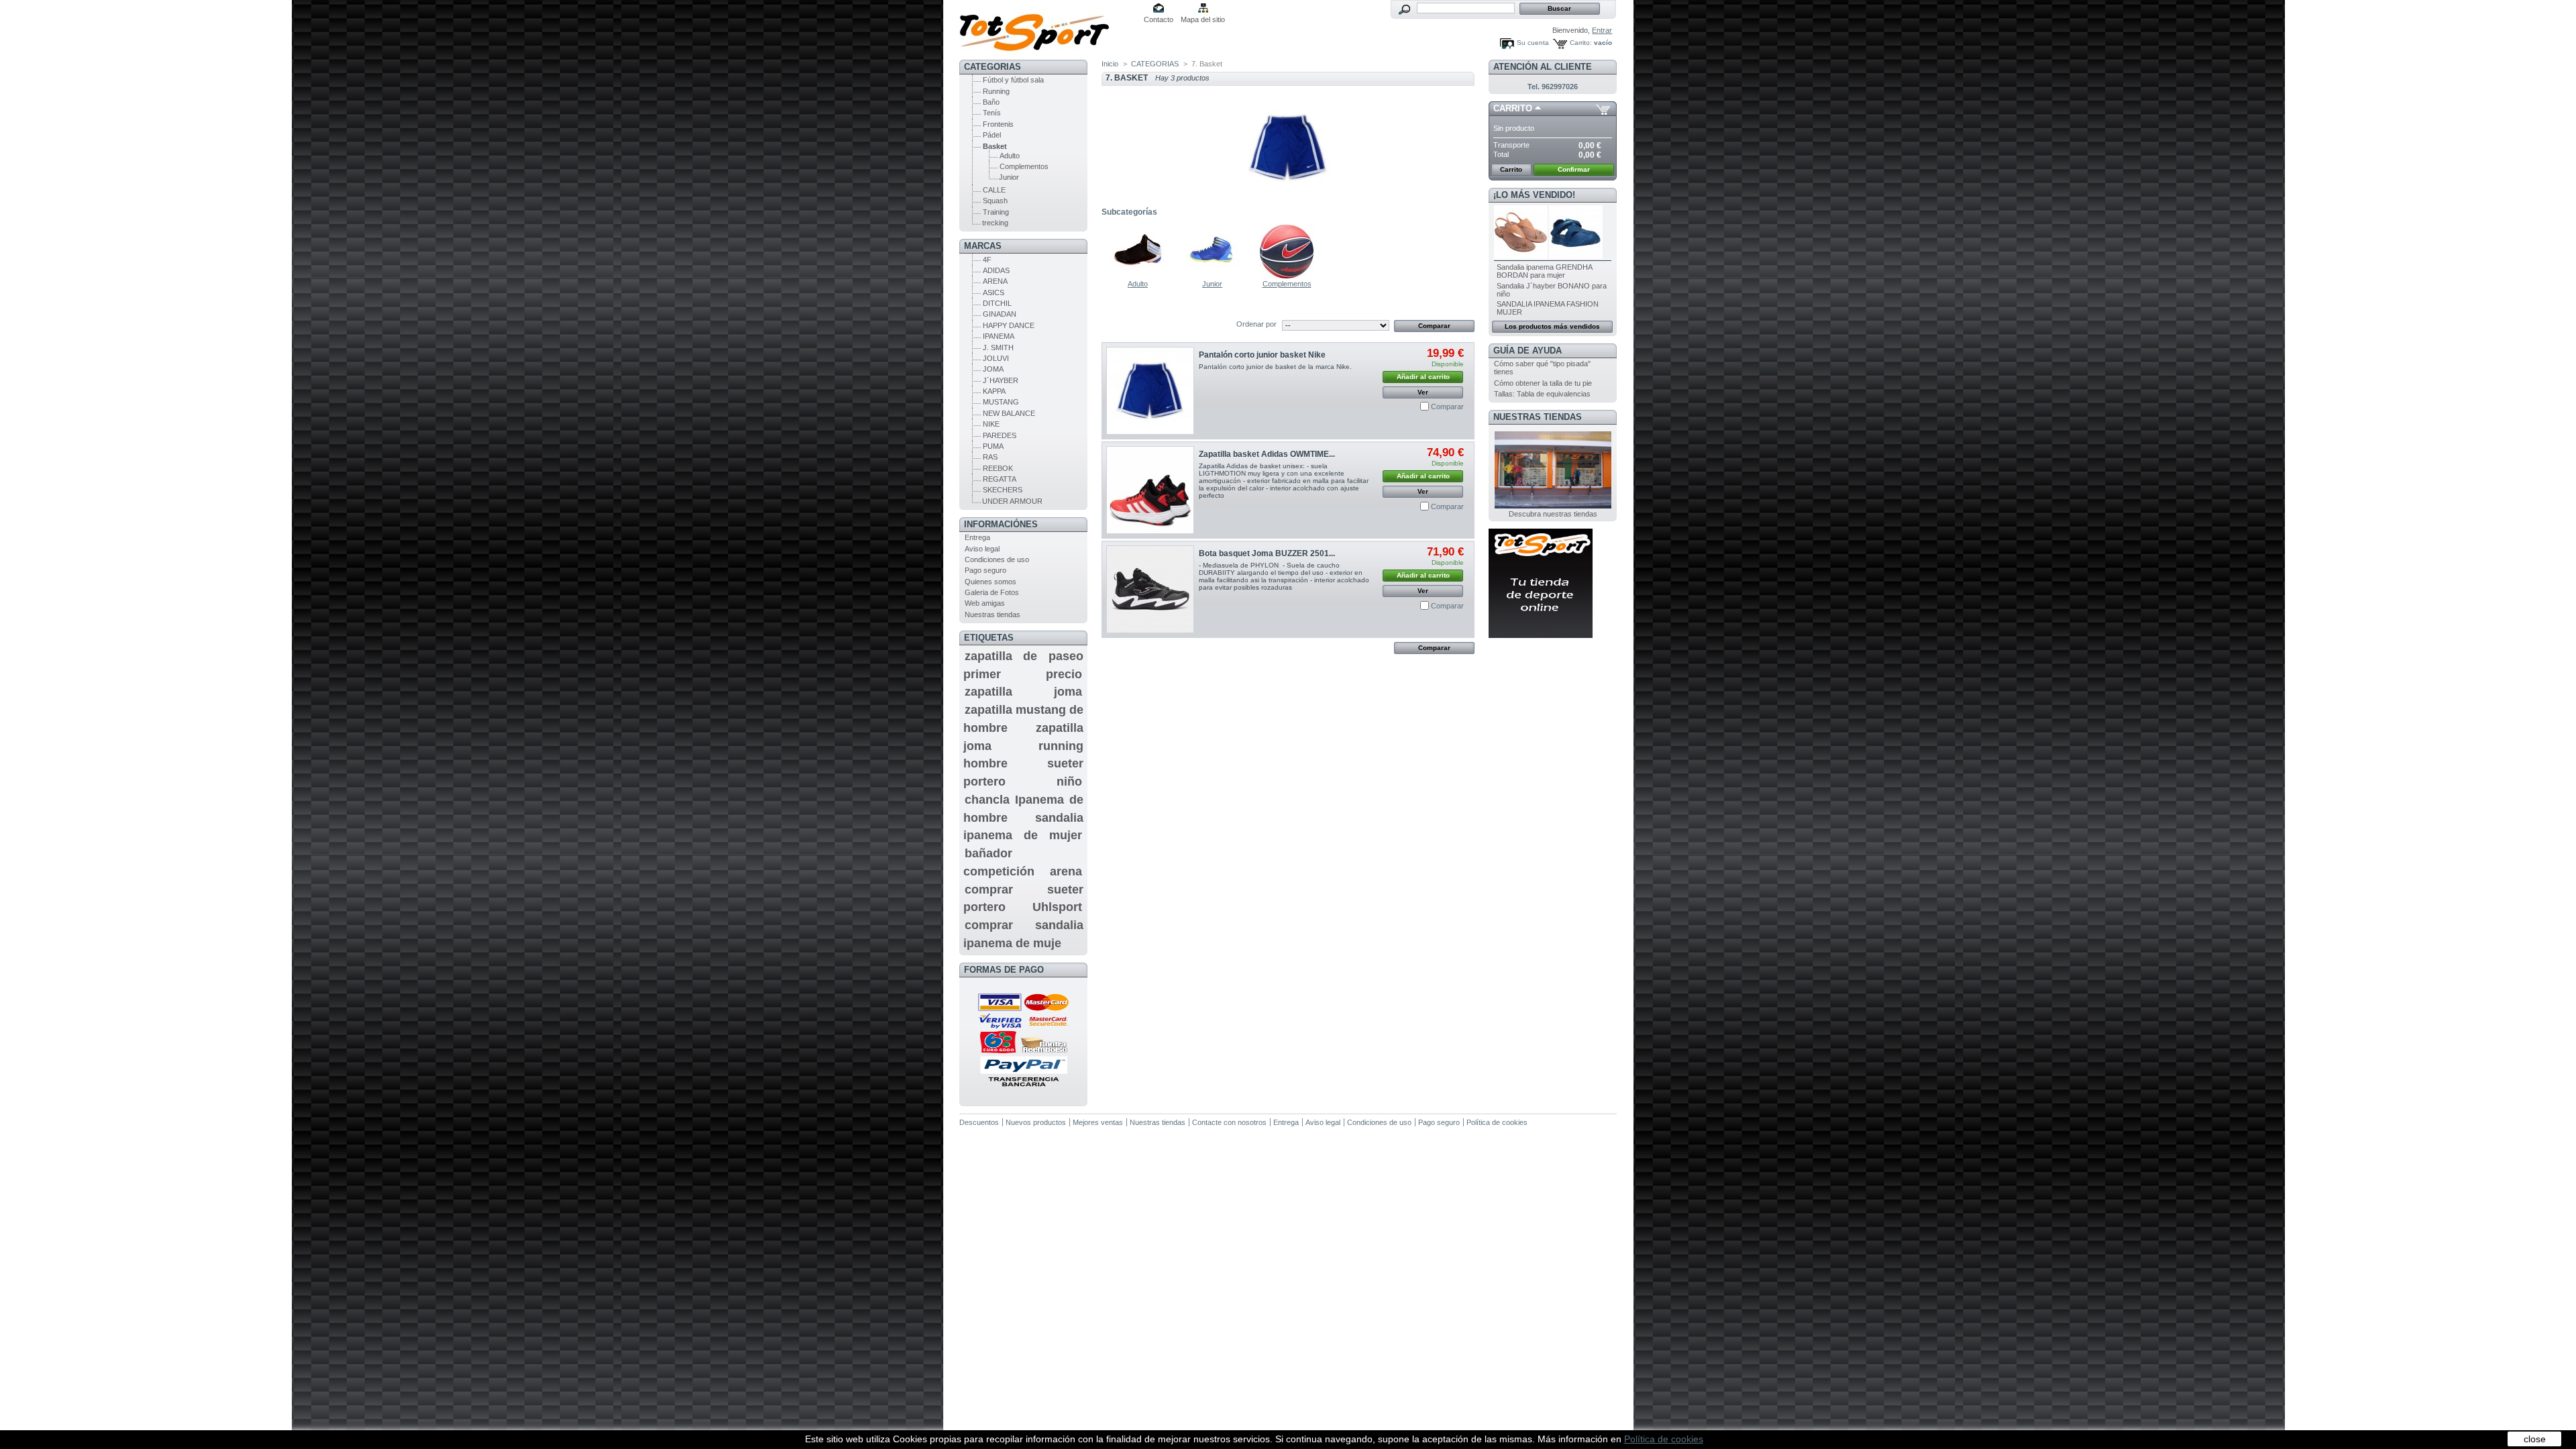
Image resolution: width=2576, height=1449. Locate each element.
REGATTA (1000, 479)
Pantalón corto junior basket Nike (1262, 355)
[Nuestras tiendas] (1553, 506)
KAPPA (994, 391)
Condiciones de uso (997, 559)
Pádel (992, 135)
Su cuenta (1533, 43)
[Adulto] (1138, 276)
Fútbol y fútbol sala (1013, 80)
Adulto (1010, 156)
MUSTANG (1001, 402)
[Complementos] (1287, 276)
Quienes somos (990, 582)
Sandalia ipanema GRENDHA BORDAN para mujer (1544, 271)
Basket (995, 146)
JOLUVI (996, 358)
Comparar (1447, 407)
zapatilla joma (1023, 692)
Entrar (1602, 30)
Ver (1423, 392)
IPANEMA (999, 336)
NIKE (991, 424)
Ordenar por (1256, 324)
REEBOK (998, 468)
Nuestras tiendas (992, 614)
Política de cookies (1497, 1122)
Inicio (1110, 64)
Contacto (1159, 19)
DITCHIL (997, 303)
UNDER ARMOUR (1012, 501)
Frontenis (998, 124)
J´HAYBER (1001, 380)
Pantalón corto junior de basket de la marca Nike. (1276, 367)
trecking (995, 223)
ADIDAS (996, 270)
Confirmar (1574, 169)
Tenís (992, 113)
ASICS (994, 292)
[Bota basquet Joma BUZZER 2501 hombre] (1150, 589)
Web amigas (985, 603)
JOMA (993, 369)
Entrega (977, 537)
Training (996, 212)
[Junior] (1212, 276)
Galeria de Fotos (992, 592)
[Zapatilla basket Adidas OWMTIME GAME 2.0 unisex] (1150, 490)
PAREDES (1000, 435)
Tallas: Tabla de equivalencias (1542, 394)
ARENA (995, 281)
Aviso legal (982, 549)
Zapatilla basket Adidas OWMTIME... (1267, 454)
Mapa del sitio (1203, 19)
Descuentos (979, 1122)
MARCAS (983, 246)
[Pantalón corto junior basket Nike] (1150, 391)
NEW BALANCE (1009, 413)
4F (987, 260)
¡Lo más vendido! (1534, 195)
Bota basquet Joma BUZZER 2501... (1267, 553)
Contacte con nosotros (1229, 1122)
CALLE (994, 190)
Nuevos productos (1036, 1122)
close (2535, 1439)
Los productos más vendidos (1552, 326)
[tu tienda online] (1541, 635)
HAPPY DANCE (1009, 325)
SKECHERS (1003, 490)
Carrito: (1581, 43)
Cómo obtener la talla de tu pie (1543, 383)
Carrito (1513, 108)
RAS (990, 457)
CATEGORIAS (992, 67)
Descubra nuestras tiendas (1553, 514)
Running (996, 91)
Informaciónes (1001, 524)
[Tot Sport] (1048, 28)
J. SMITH (998, 347)
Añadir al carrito (1423, 377)
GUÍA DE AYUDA (1527, 351)
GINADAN (1000, 314)
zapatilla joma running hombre (1023, 746)
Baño (991, 102)
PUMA (993, 446)
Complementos (1024, 166)
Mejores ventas (1098, 1122)
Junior (1009, 177)
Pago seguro (985, 570)
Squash (995, 201)
